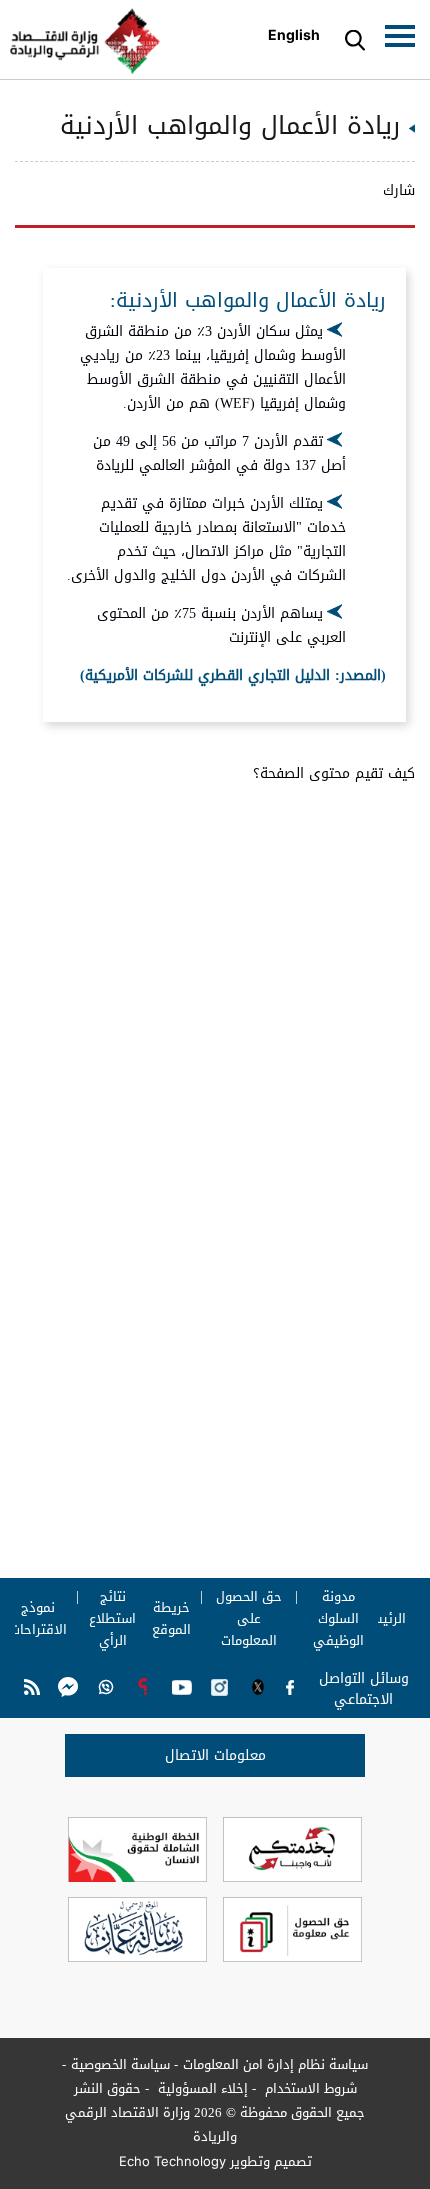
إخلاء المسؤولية (201, 2088)
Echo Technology (172, 2161)
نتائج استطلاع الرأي (112, 1619)
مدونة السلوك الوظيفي (337, 1619)
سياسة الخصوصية (120, 2064)
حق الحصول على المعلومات (249, 1619)
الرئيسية (382, 1619)
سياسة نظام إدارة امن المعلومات (275, 2064)
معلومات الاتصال (215, 1755)
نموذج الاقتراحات (38, 1619)
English (294, 34)
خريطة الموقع (171, 1619)
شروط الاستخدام (309, 2088)
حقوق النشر (107, 2088)
